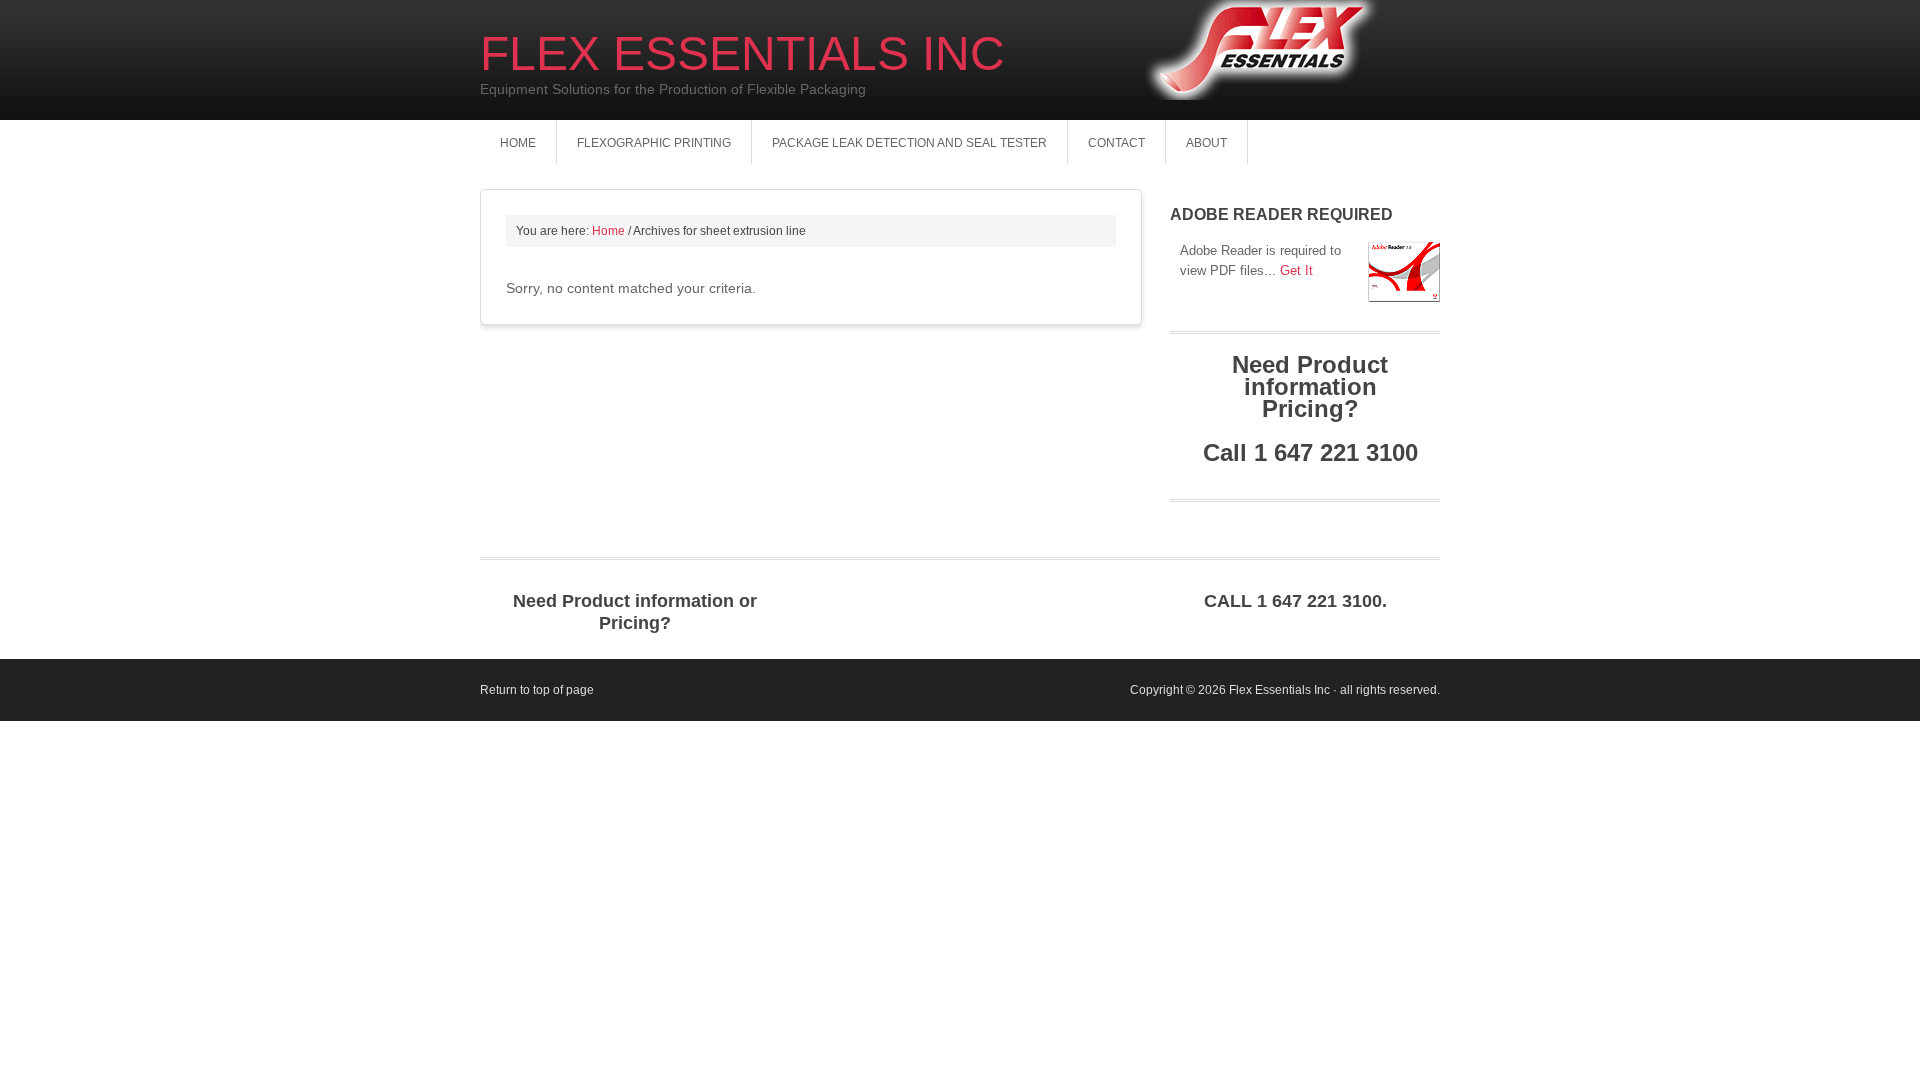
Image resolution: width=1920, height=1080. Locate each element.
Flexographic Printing (654, 143)
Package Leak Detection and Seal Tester (909, 143)
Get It (1296, 270)
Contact (1116, 143)
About (1206, 143)
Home (518, 143)
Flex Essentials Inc (742, 53)
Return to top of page (537, 690)
